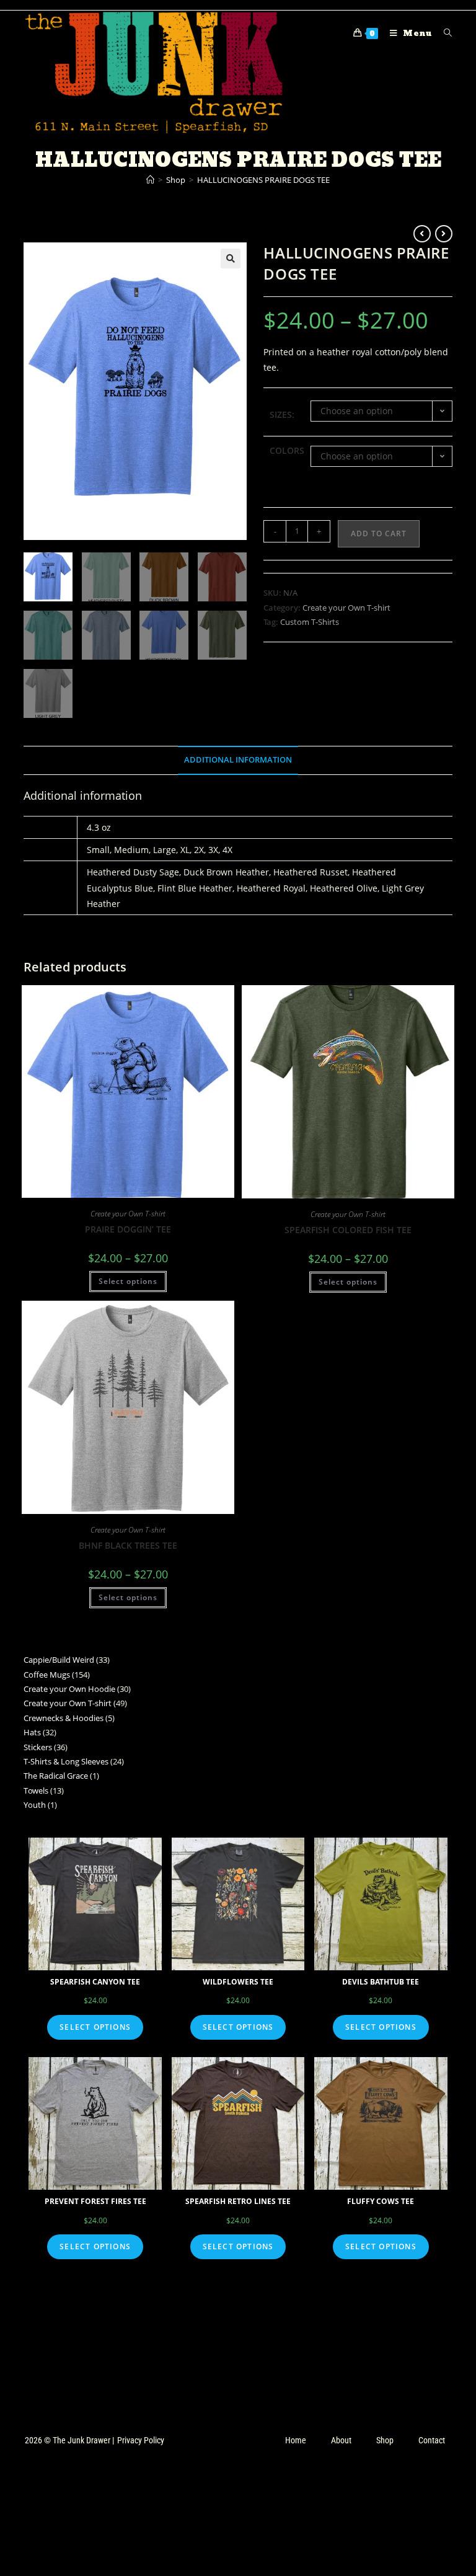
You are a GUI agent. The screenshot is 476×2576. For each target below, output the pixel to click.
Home (296, 2440)
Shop (385, 2440)
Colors (287, 450)
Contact (432, 2440)
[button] (231, 259)
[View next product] (444, 234)
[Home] (150, 180)
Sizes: (282, 414)
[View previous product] (422, 234)
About (341, 2440)
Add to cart (379, 533)
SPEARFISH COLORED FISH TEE (348, 1230)
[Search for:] (443, 33)
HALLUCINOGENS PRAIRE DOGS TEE (263, 180)
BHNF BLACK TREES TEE (128, 1545)
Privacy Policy (141, 2440)
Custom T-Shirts (310, 622)
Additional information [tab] (238, 760)
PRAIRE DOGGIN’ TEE (128, 1229)
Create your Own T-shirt (346, 608)
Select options (128, 1281)
